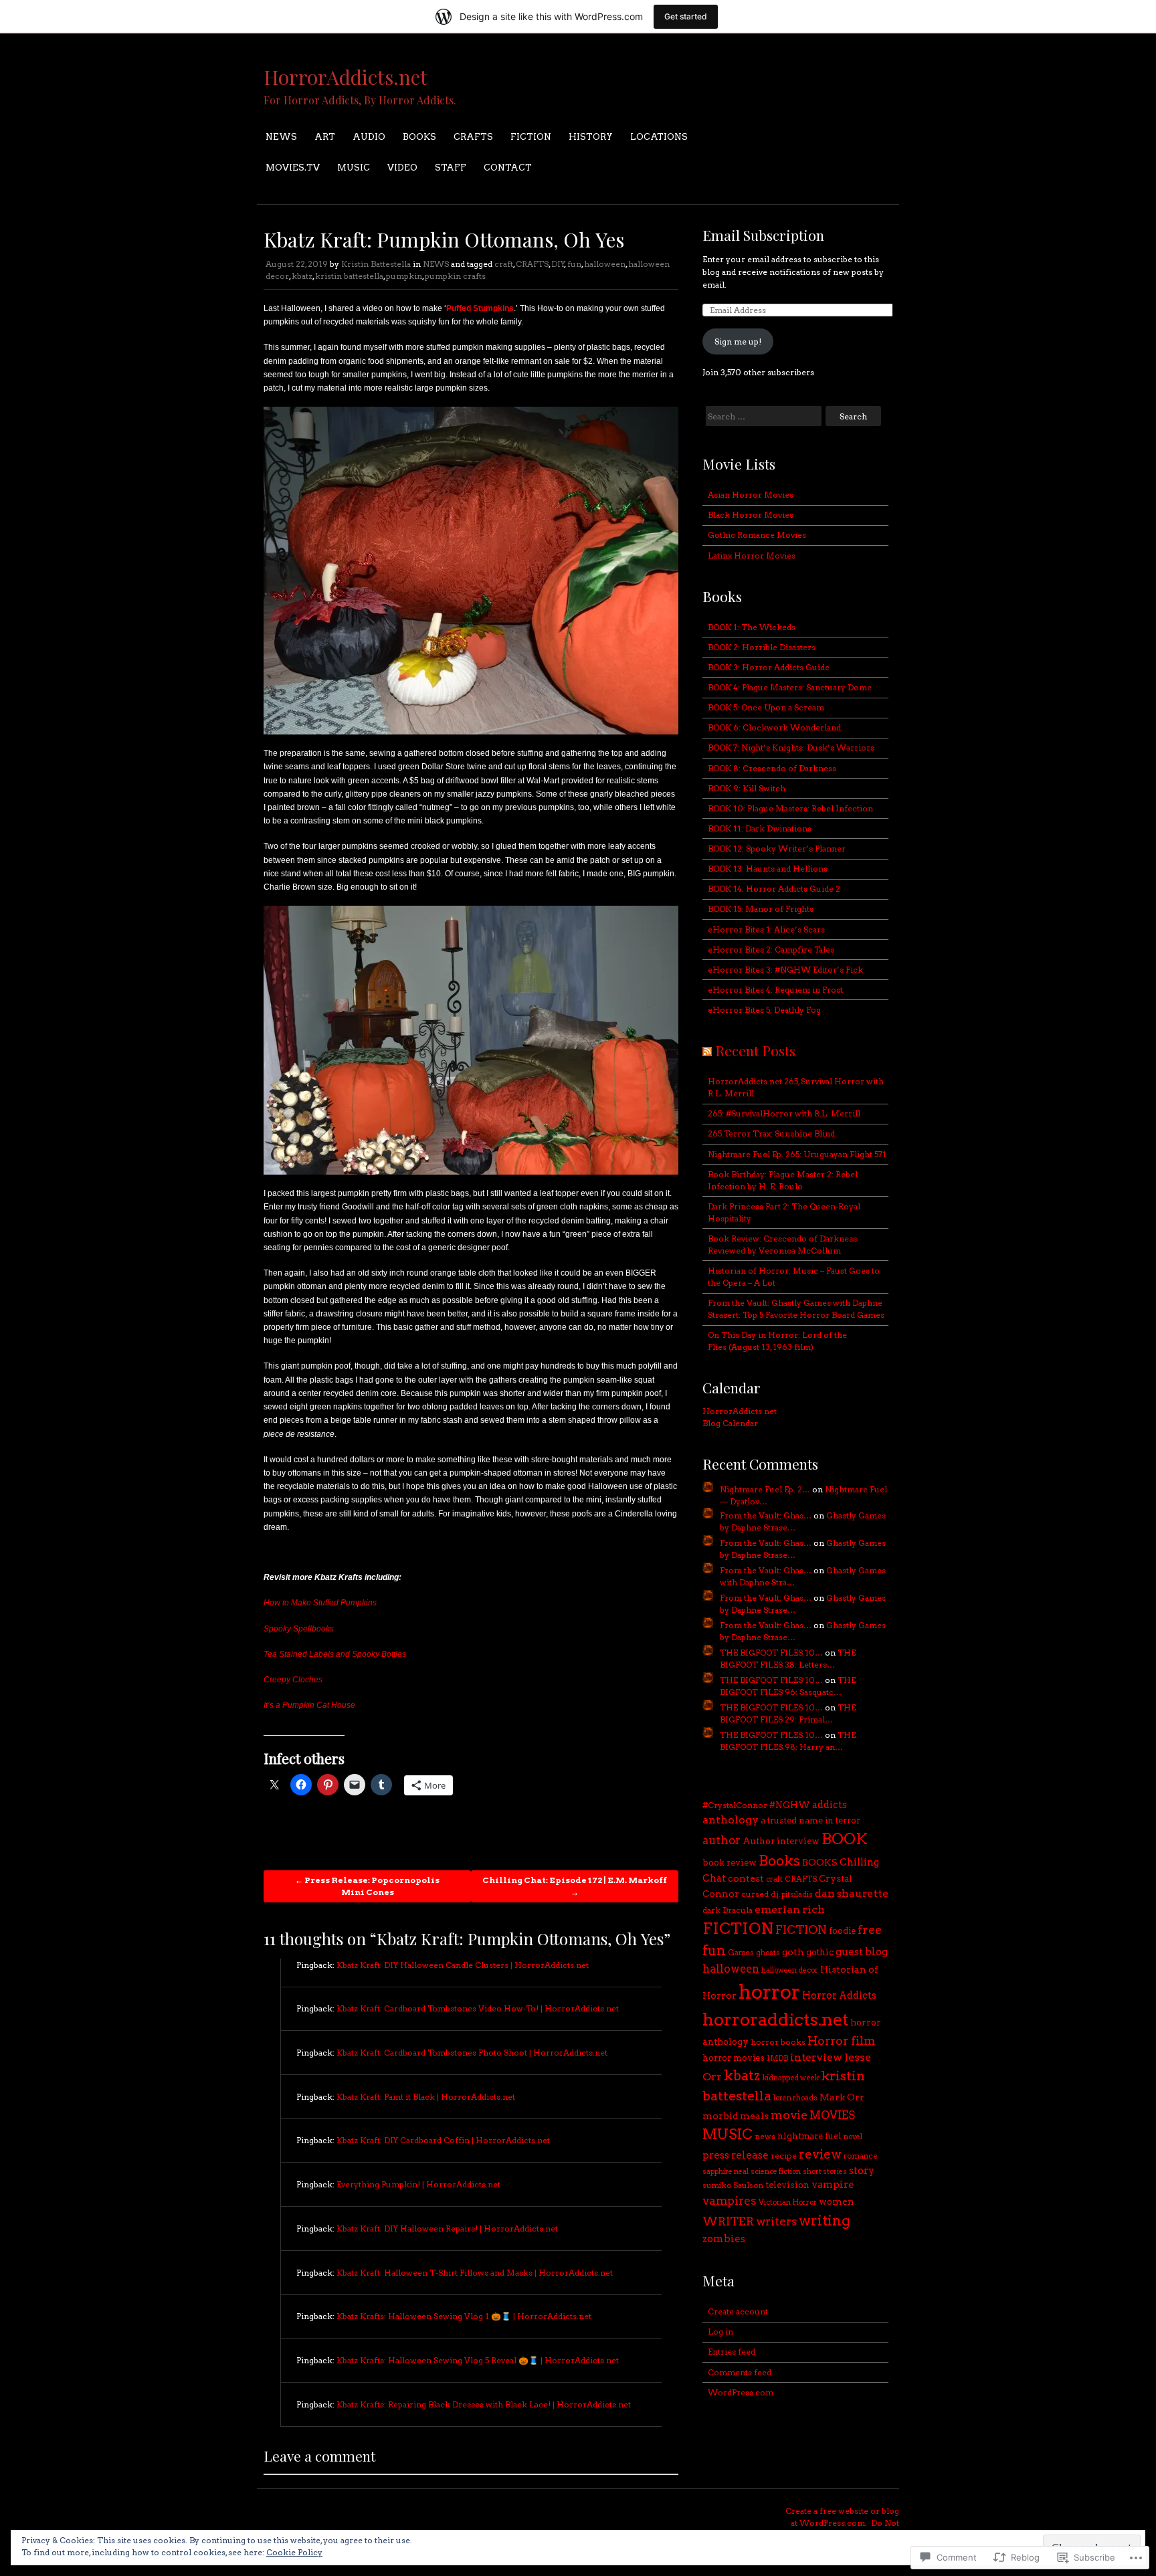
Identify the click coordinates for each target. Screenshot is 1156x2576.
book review (730, 1863)
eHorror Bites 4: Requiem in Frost (775, 990)
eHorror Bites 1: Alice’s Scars (766, 929)
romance (861, 2156)
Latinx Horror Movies (752, 556)
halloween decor (790, 1970)
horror (769, 1992)
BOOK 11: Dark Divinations (760, 828)
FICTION (531, 137)
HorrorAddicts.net (346, 77)
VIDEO (402, 168)
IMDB (777, 2058)
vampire (833, 2185)
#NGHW (790, 1805)
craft (504, 264)
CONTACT (508, 168)
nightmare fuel (809, 2136)
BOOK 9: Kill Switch (747, 788)
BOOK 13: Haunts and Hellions (768, 869)
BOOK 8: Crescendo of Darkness (772, 768)
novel (853, 2137)
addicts (830, 1805)
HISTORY (591, 137)
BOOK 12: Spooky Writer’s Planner (777, 849)
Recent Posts (755, 1050)
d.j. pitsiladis (792, 1895)
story (862, 2171)
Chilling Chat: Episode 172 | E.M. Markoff (575, 1886)
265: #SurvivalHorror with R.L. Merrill (784, 1113)
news (765, 2136)
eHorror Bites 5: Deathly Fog (764, 1010)
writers (776, 2221)
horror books (778, 2042)
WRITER (728, 2221)
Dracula (738, 1910)
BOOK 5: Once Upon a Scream (766, 707)
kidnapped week (790, 2078)
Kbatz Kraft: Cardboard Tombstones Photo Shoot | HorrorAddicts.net (472, 2053)
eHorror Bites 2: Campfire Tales (771, 950)
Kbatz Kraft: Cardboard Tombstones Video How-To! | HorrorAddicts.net (478, 2008)
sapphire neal (726, 2172)
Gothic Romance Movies (757, 535)
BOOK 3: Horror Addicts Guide (769, 667)
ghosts (768, 1953)
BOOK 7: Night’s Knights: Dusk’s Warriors (791, 748)
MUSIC (354, 168)
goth (793, 1952)
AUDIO (369, 137)
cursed (755, 1894)
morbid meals (736, 2116)
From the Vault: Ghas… (766, 1515)
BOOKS (419, 137)
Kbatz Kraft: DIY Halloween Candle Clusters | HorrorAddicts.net (463, 1965)
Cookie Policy (294, 2552)
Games (741, 1953)
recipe (784, 2156)
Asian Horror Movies (751, 495)
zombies (724, 2239)
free (870, 1929)
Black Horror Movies (751, 515)
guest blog (862, 1952)
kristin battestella (349, 276)
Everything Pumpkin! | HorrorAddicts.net (418, 2184)
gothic (820, 1952)
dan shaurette (852, 1893)
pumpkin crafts (455, 276)
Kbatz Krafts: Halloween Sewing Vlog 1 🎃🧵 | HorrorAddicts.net (464, 2316)
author (721, 1840)
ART (325, 137)
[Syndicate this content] (707, 1050)
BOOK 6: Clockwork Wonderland (774, 727)
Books (779, 1861)
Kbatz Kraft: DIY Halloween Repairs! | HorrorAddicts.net (447, 2228)
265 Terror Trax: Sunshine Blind (771, 1133)
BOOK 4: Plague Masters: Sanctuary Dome (790, 687)
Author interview (781, 1841)
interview (816, 2057)
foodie (842, 1931)
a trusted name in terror (810, 1820)
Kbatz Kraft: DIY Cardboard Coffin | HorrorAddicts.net (443, 2140)
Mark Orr (842, 2097)
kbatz (302, 276)
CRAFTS (473, 137)
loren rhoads (795, 2098)
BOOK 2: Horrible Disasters (762, 647)
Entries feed (732, 2352)
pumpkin (404, 276)
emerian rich (790, 1909)
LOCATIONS (659, 137)
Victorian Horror (788, 2202)
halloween (605, 264)
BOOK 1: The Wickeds (752, 627)
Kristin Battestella (376, 264)
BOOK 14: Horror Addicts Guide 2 (774, 889)
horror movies (734, 2058)
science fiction (776, 2172)
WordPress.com (741, 2392)
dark (711, 1910)
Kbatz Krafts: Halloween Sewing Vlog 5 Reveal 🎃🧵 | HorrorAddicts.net (478, 2360)
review (820, 2154)
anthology (731, 1820)
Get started (686, 16)
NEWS (281, 137)
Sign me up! (738, 341)
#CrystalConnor (735, 1805)
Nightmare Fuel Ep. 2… (765, 1489)
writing (825, 2220)
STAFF (451, 168)
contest (746, 1878)
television (787, 2185)
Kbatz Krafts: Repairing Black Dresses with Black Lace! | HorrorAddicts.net (484, 2404)
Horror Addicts (839, 1995)
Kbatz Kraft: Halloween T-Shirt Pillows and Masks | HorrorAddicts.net (475, 2273)
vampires (730, 2201)
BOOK (845, 1839)
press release (736, 2155)
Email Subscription (763, 235)
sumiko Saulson (733, 2185)
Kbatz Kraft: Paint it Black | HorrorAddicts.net (426, 2097)
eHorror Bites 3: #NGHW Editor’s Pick (785, 970)
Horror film (841, 2041)
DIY (558, 264)
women (836, 2201)
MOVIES (832, 2115)
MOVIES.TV (293, 168)
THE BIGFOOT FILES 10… (771, 1653)
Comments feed (740, 2372)
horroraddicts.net (775, 2019)
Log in (720, 2332)
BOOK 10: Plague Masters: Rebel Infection (790, 808)
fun (574, 264)
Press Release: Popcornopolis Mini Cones (367, 1886)
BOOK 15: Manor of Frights (761, 909)
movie (789, 2115)
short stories (825, 2172)
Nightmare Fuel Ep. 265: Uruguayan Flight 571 (797, 1154)
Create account (738, 2311)
